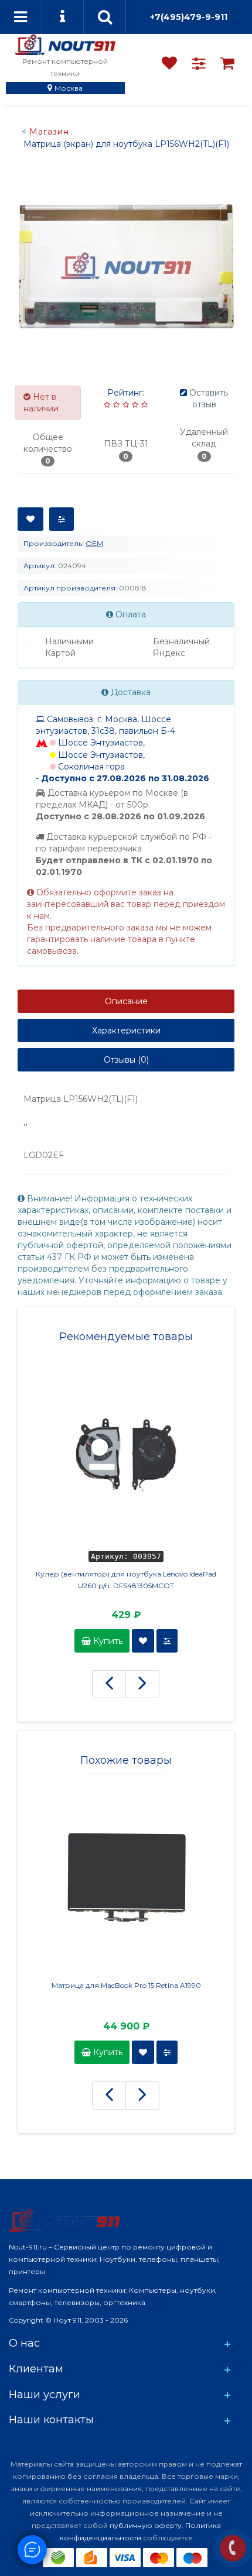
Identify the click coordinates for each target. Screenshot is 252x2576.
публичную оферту (146, 2525)
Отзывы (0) (126, 1060)
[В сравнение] (62, 519)
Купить (107, 1641)
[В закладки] (30, 519)
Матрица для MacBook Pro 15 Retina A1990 (126, 1985)
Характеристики (126, 1031)
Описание (126, 1001)
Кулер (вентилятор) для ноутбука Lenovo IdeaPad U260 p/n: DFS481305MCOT (126, 1580)
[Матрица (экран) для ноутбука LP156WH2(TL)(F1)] (126, 266)
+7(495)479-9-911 (189, 17)
